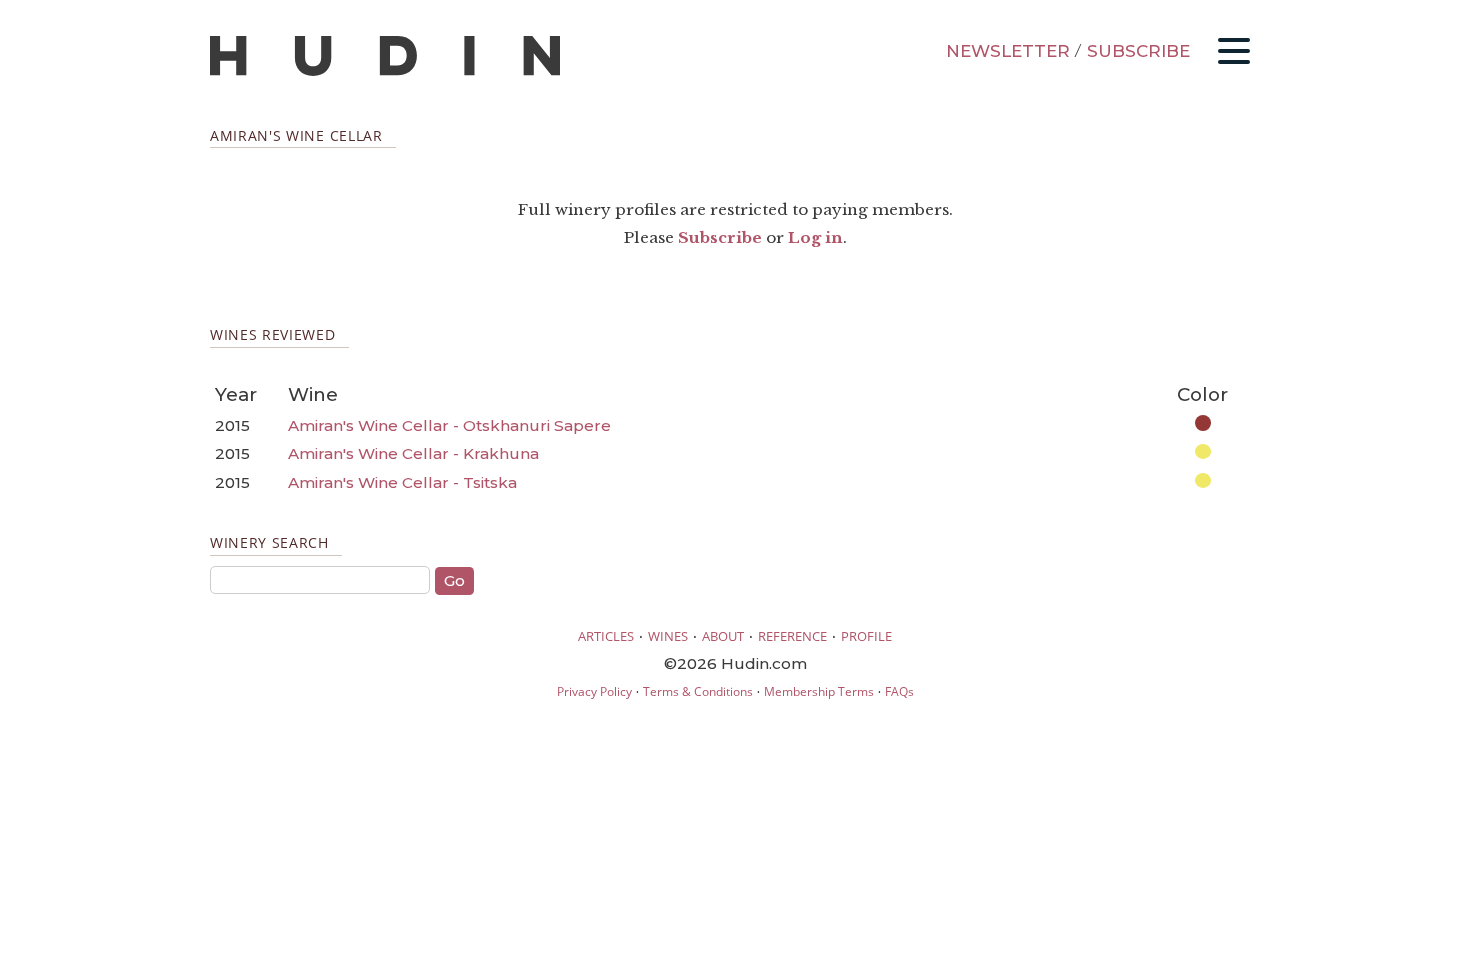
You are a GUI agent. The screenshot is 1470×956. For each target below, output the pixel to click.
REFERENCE (792, 636)
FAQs (899, 691)
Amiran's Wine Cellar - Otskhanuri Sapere (449, 425)
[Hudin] (385, 71)
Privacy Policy (594, 691)
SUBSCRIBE (1138, 51)
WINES (668, 636)
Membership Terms (819, 691)
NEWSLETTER (1008, 51)
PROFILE (866, 636)
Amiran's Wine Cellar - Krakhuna (413, 453)
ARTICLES (606, 636)
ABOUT (723, 636)
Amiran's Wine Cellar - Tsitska (402, 482)
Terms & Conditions (698, 691)
